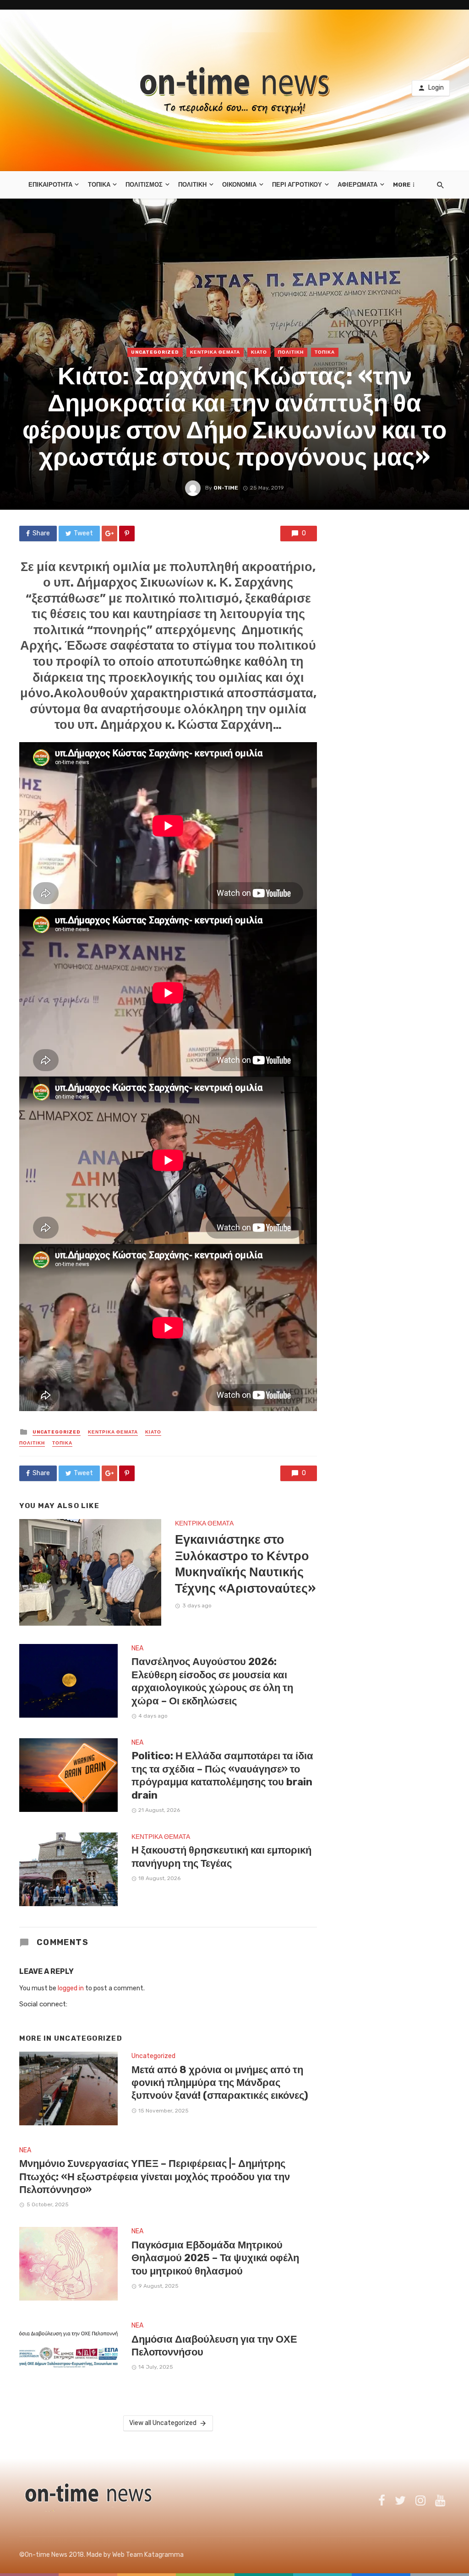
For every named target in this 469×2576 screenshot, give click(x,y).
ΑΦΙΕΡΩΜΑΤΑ (357, 185)
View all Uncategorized (163, 2423)
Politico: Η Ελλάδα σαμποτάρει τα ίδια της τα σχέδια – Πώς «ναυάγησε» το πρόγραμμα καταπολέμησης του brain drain (222, 1775)
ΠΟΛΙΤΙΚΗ (192, 185)
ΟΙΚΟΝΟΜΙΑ (239, 185)
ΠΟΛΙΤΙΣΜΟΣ (144, 185)
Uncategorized (155, 352)
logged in (71, 1988)
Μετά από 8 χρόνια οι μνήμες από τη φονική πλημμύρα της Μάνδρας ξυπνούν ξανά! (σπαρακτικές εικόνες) (220, 2083)
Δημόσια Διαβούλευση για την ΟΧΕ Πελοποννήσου (214, 2346)
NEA (137, 1648)
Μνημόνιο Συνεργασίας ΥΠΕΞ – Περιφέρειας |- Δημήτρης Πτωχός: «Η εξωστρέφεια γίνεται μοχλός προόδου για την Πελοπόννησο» (155, 2177)
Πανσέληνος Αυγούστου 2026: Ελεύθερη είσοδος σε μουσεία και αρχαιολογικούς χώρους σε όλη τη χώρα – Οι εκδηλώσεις (212, 1681)
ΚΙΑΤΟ (259, 352)
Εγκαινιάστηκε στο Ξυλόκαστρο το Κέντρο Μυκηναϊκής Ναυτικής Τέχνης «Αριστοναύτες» (245, 1564)
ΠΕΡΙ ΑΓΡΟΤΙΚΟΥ (297, 185)
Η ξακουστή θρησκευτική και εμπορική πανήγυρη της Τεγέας (221, 1857)
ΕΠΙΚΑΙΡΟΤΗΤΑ (50, 185)
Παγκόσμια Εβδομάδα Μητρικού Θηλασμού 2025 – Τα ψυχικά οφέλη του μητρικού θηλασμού (215, 2258)
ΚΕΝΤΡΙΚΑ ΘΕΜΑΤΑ (215, 352)
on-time (226, 488)
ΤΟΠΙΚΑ (99, 185)
